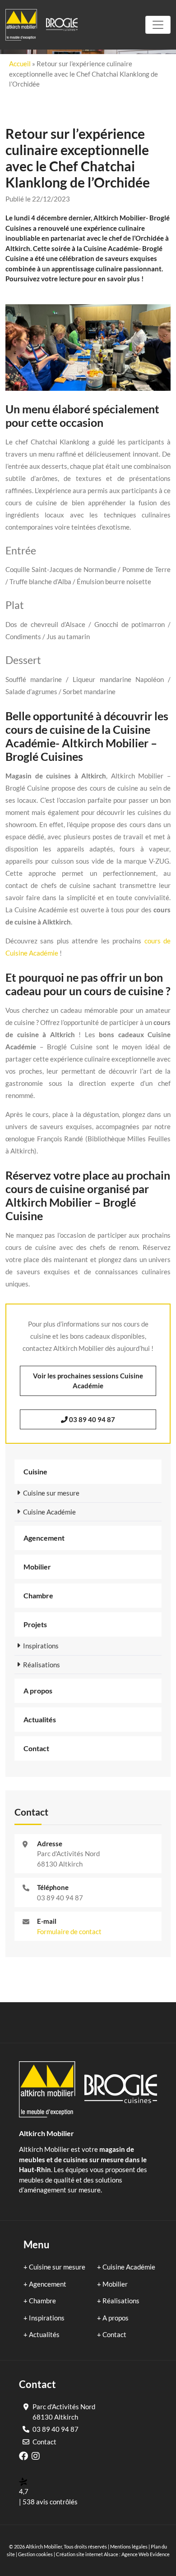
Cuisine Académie (49, 1512)
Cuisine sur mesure (51, 1493)
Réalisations (42, 1665)
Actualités (40, 1719)
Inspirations (41, 1646)
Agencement (44, 1538)
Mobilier (37, 1567)
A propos (38, 1691)
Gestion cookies (35, 2554)
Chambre (38, 1595)
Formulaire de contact (69, 1931)
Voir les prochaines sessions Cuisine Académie (88, 1381)
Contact (36, 1748)
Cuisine (35, 1471)
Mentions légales (129, 2546)
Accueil (20, 64)
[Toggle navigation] (158, 25)
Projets (35, 1624)
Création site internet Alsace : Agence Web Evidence (113, 2554)
